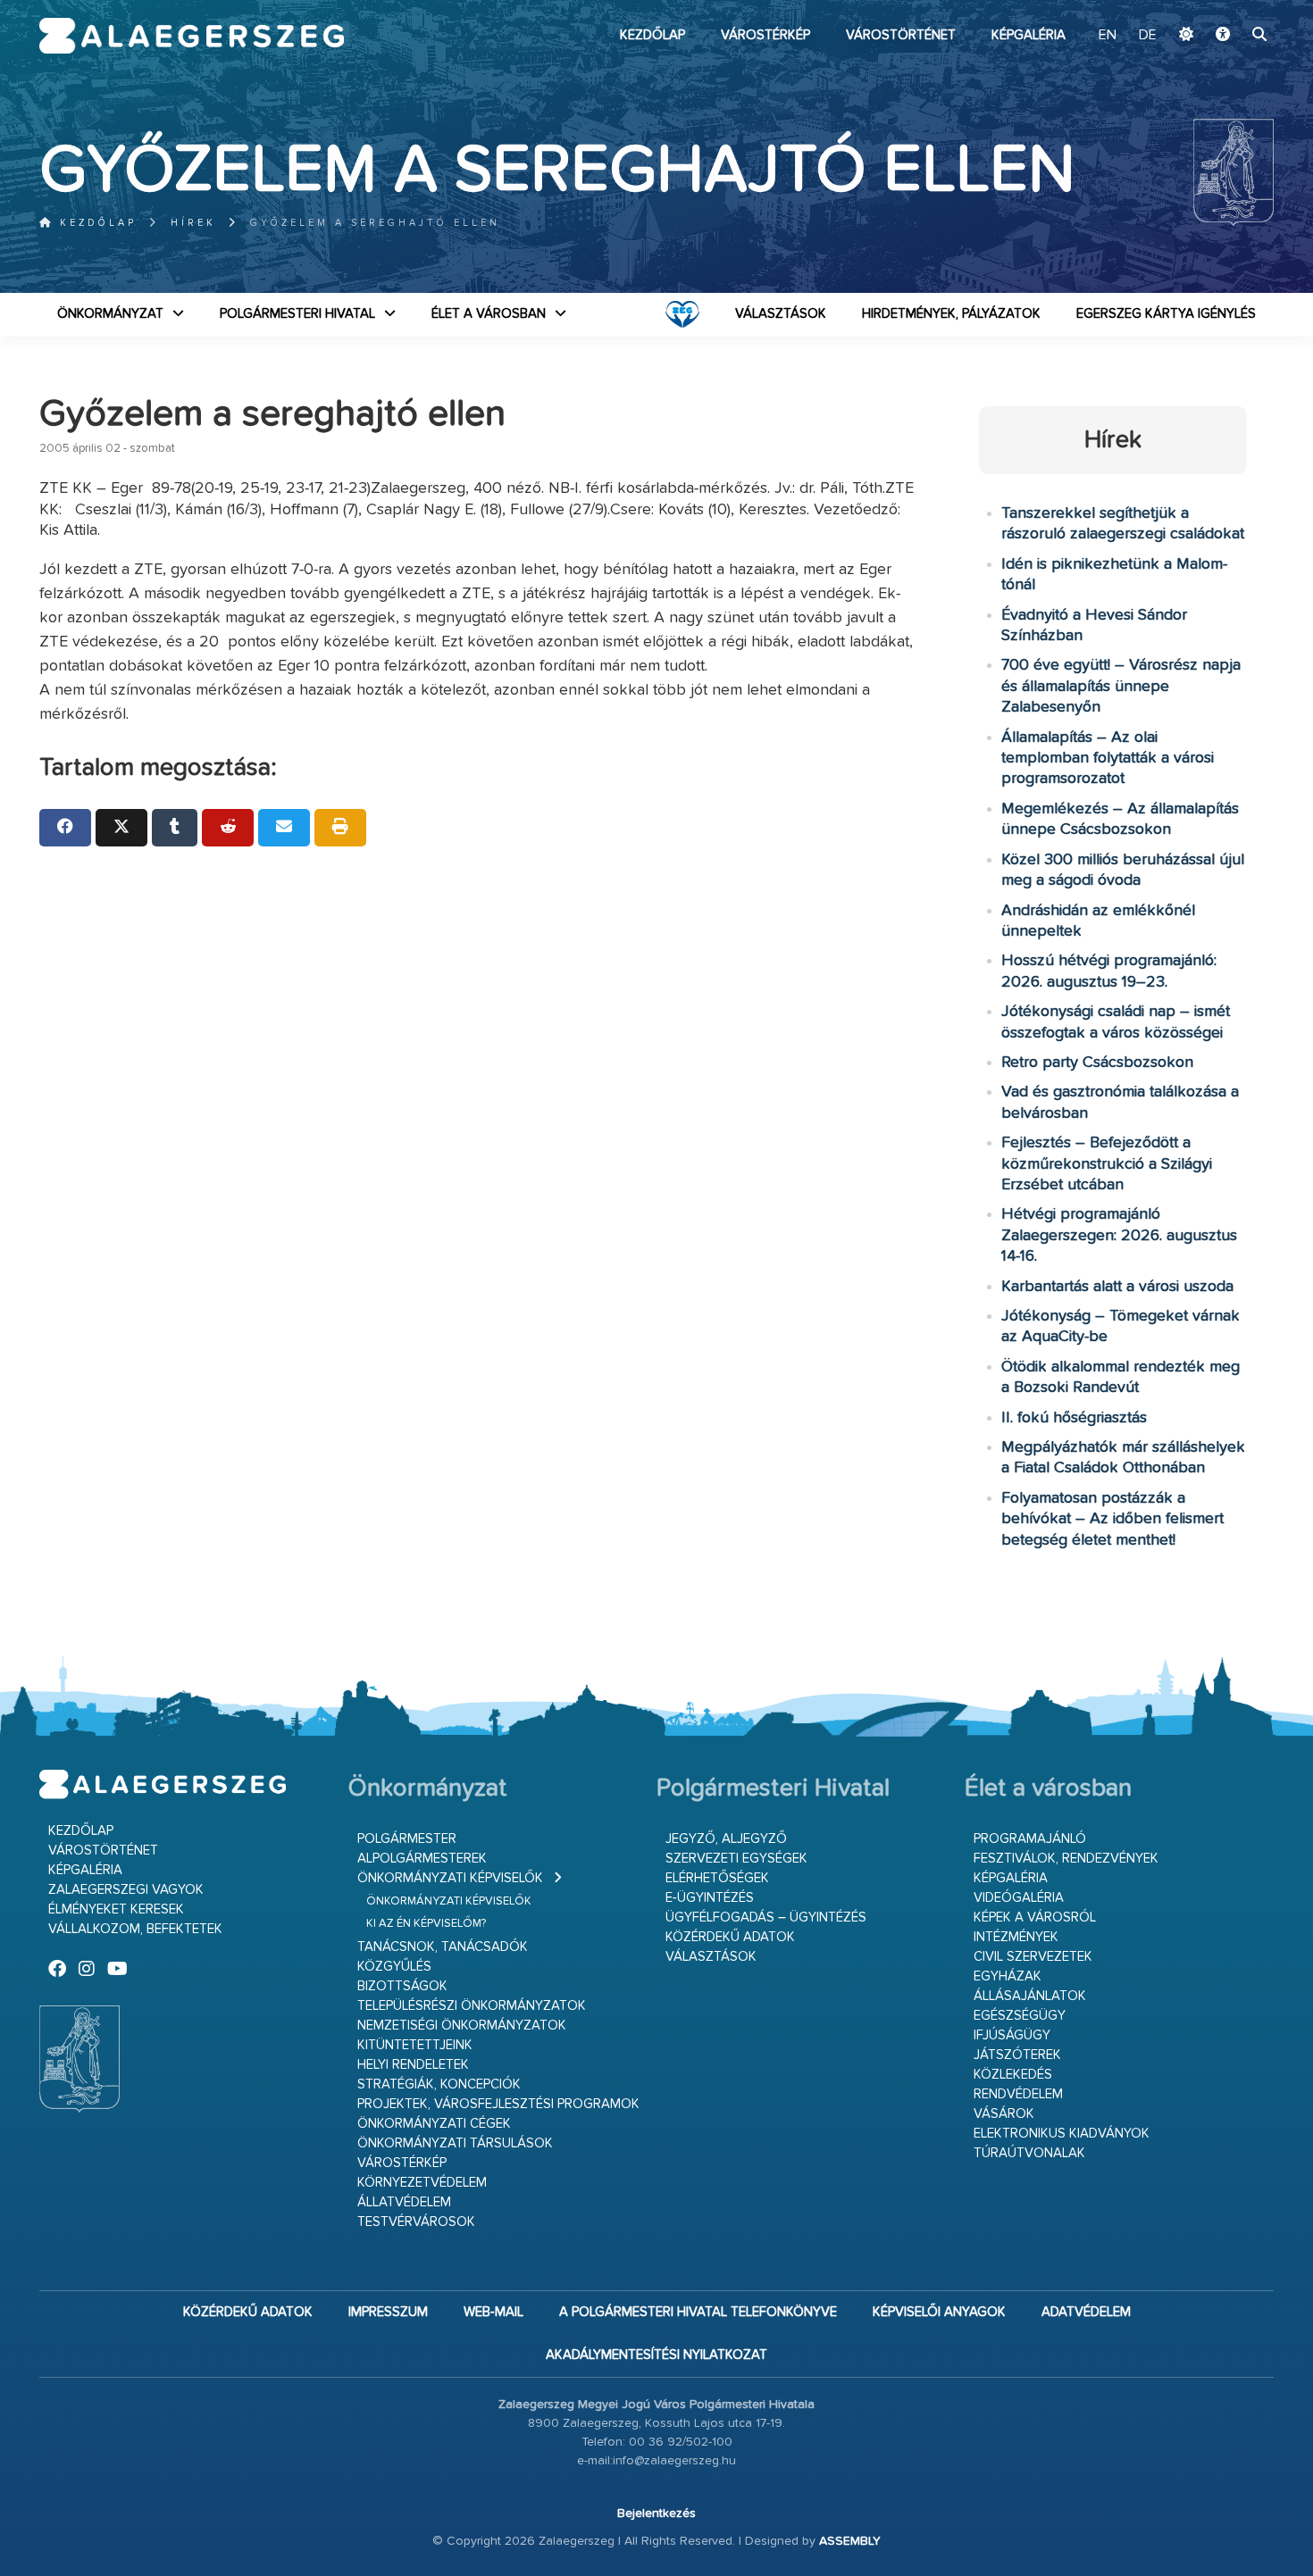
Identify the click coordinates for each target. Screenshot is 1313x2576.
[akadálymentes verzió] (1223, 36)
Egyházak (1008, 1976)
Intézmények (1016, 1937)
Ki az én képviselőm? (426, 1924)
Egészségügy (1020, 2016)
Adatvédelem (1086, 2312)
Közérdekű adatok (730, 1937)
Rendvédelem (1018, 2094)
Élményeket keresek (116, 1909)
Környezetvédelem (422, 2183)
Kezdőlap (652, 35)
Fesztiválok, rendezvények (1066, 1859)
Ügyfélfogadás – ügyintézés (766, 1917)
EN (1108, 36)
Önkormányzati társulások (455, 2143)
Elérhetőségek (717, 1878)
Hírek (193, 223)
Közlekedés (1013, 2075)
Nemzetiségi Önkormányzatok (462, 2026)
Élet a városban (489, 314)
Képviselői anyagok (939, 2312)
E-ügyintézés (710, 1898)
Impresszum (388, 2312)
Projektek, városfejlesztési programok (498, 2104)
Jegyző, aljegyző (726, 1839)
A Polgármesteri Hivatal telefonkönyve (698, 2312)
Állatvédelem (404, 2202)
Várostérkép (765, 35)
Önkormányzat (110, 314)
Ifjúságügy (1012, 2035)
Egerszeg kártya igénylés (1166, 314)
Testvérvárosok (416, 2222)
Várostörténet (901, 35)
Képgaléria (1029, 35)
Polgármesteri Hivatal (297, 314)
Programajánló (1030, 1839)
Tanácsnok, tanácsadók (443, 1947)
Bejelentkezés (656, 2513)
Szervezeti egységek (736, 1859)
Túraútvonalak (1029, 2153)
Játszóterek (1017, 2055)
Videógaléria (1019, 1898)
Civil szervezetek (1033, 1957)
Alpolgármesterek (422, 1859)
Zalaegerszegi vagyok (126, 1890)
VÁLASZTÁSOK (781, 314)
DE (1148, 36)
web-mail (493, 2312)
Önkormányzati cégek (434, 2124)
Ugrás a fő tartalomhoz (1229, 8)
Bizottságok (402, 1986)
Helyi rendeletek (413, 2065)
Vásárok (1004, 2114)
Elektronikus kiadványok (1062, 2134)
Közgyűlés (394, 1967)
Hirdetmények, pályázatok (951, 314)
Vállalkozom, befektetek (135, 1929)
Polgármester (407, 1839)
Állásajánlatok (1030, 1996)
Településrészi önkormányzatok (472, 2006)
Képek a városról (1035, 1917)
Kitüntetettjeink (415, 2045)
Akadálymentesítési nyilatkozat (656, 2355)
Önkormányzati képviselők (450, 1878)
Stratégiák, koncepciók (439, 2084)
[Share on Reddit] (228, 828)
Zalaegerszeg (192, 36)
